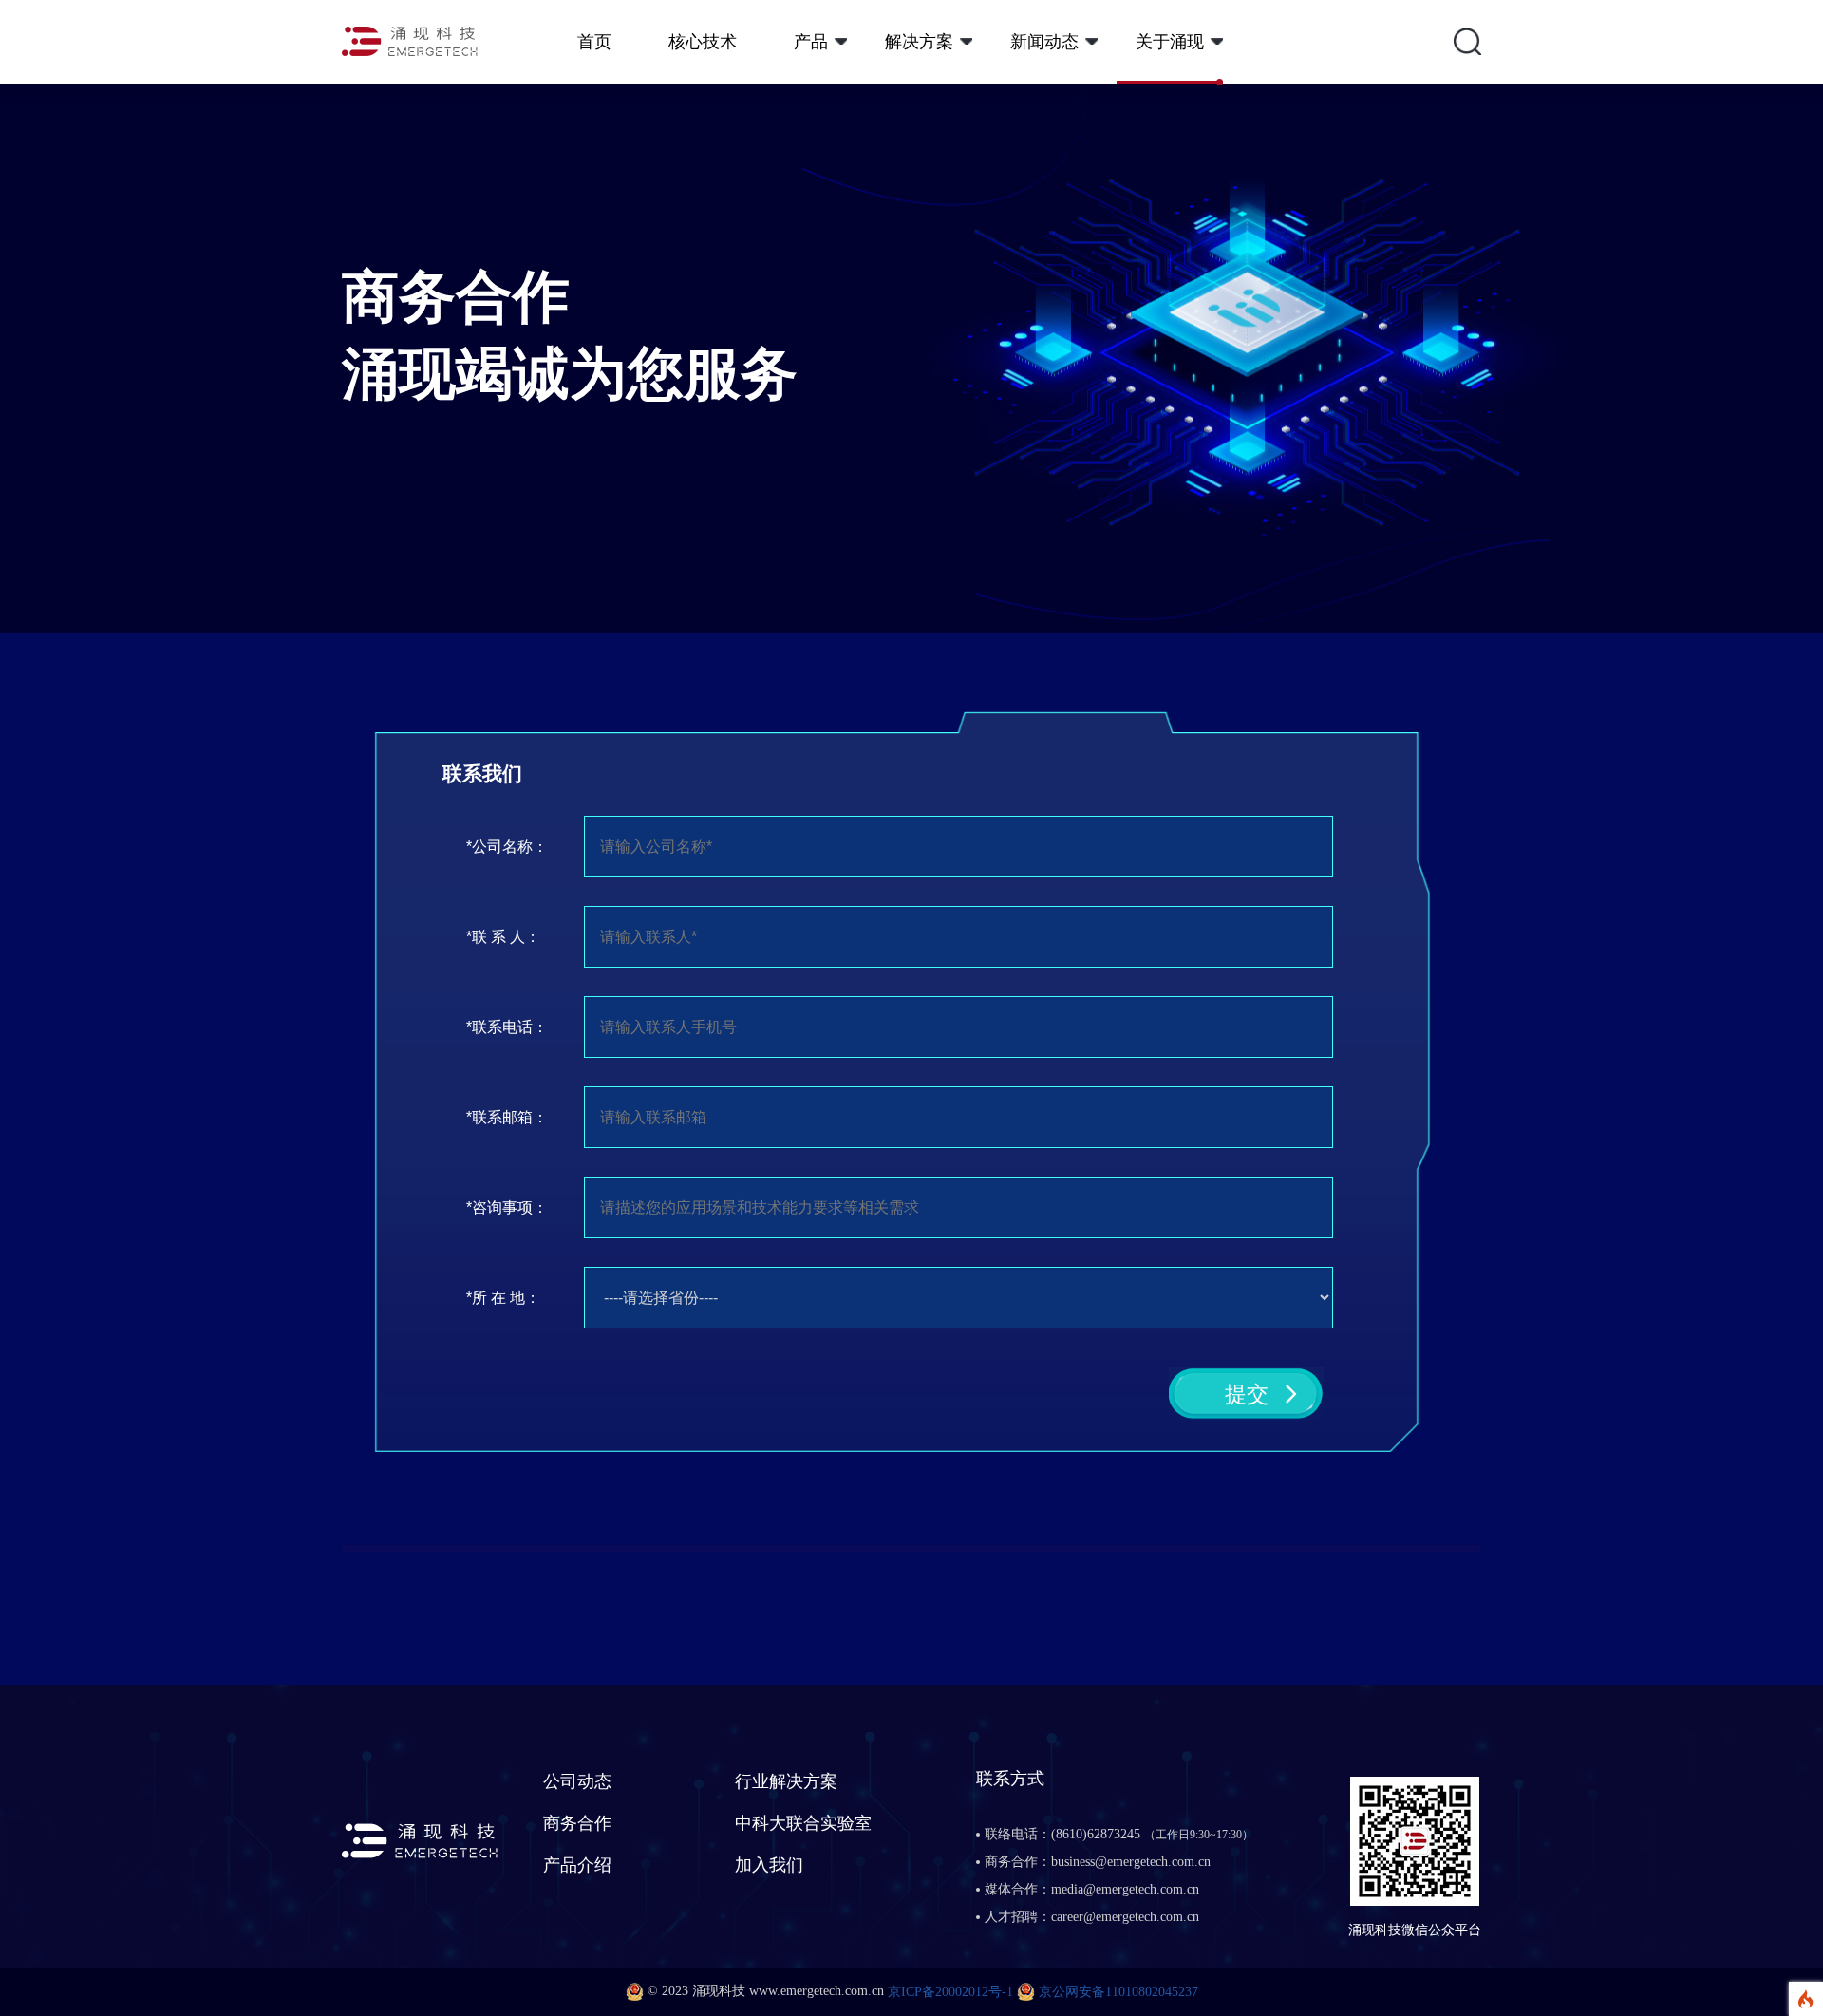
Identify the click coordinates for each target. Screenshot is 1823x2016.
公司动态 (577, 1781)
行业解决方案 (786, 1781)
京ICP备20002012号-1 (950, 1992)
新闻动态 (1044, 42)
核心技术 (703, 42)
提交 (1247, 1394)
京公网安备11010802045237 (1118, 1992)
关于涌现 (1170, 42)
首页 (594, 42)
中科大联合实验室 (803, 1823)
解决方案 (919, 42)
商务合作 (577, 1823)
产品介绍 (577, 1865)
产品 (811, 42)
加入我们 (769, 1865)
